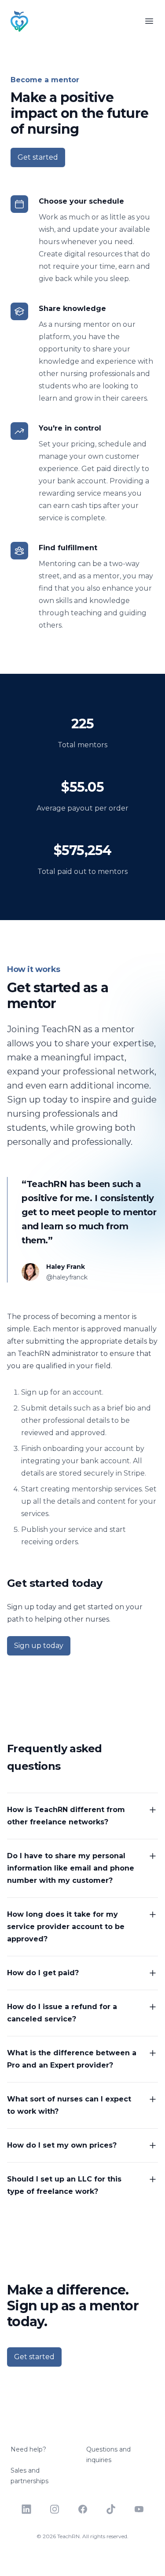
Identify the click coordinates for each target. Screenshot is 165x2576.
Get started (38, 157)
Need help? (28, 2449)
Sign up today (39, 1646)
